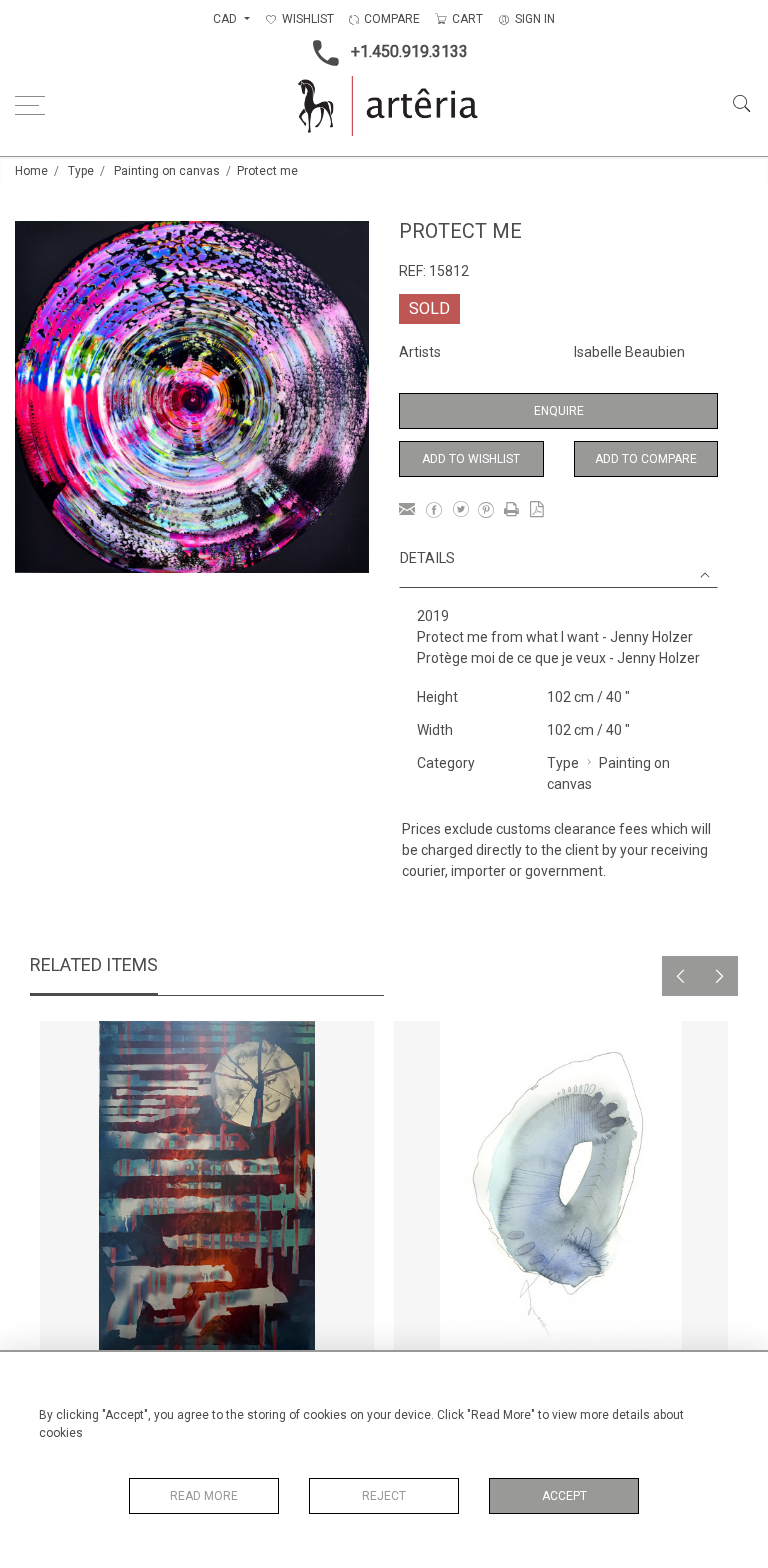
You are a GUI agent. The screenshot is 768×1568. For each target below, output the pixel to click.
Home (31, 171)
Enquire (559, 411)
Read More (204, 1496)
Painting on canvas (167, 171)
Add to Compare (646, 459)
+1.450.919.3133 (409, 51)
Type (81, 171)
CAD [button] (226, 19)
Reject (384, 1496)
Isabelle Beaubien (629, 352)
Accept (564, 1496)
